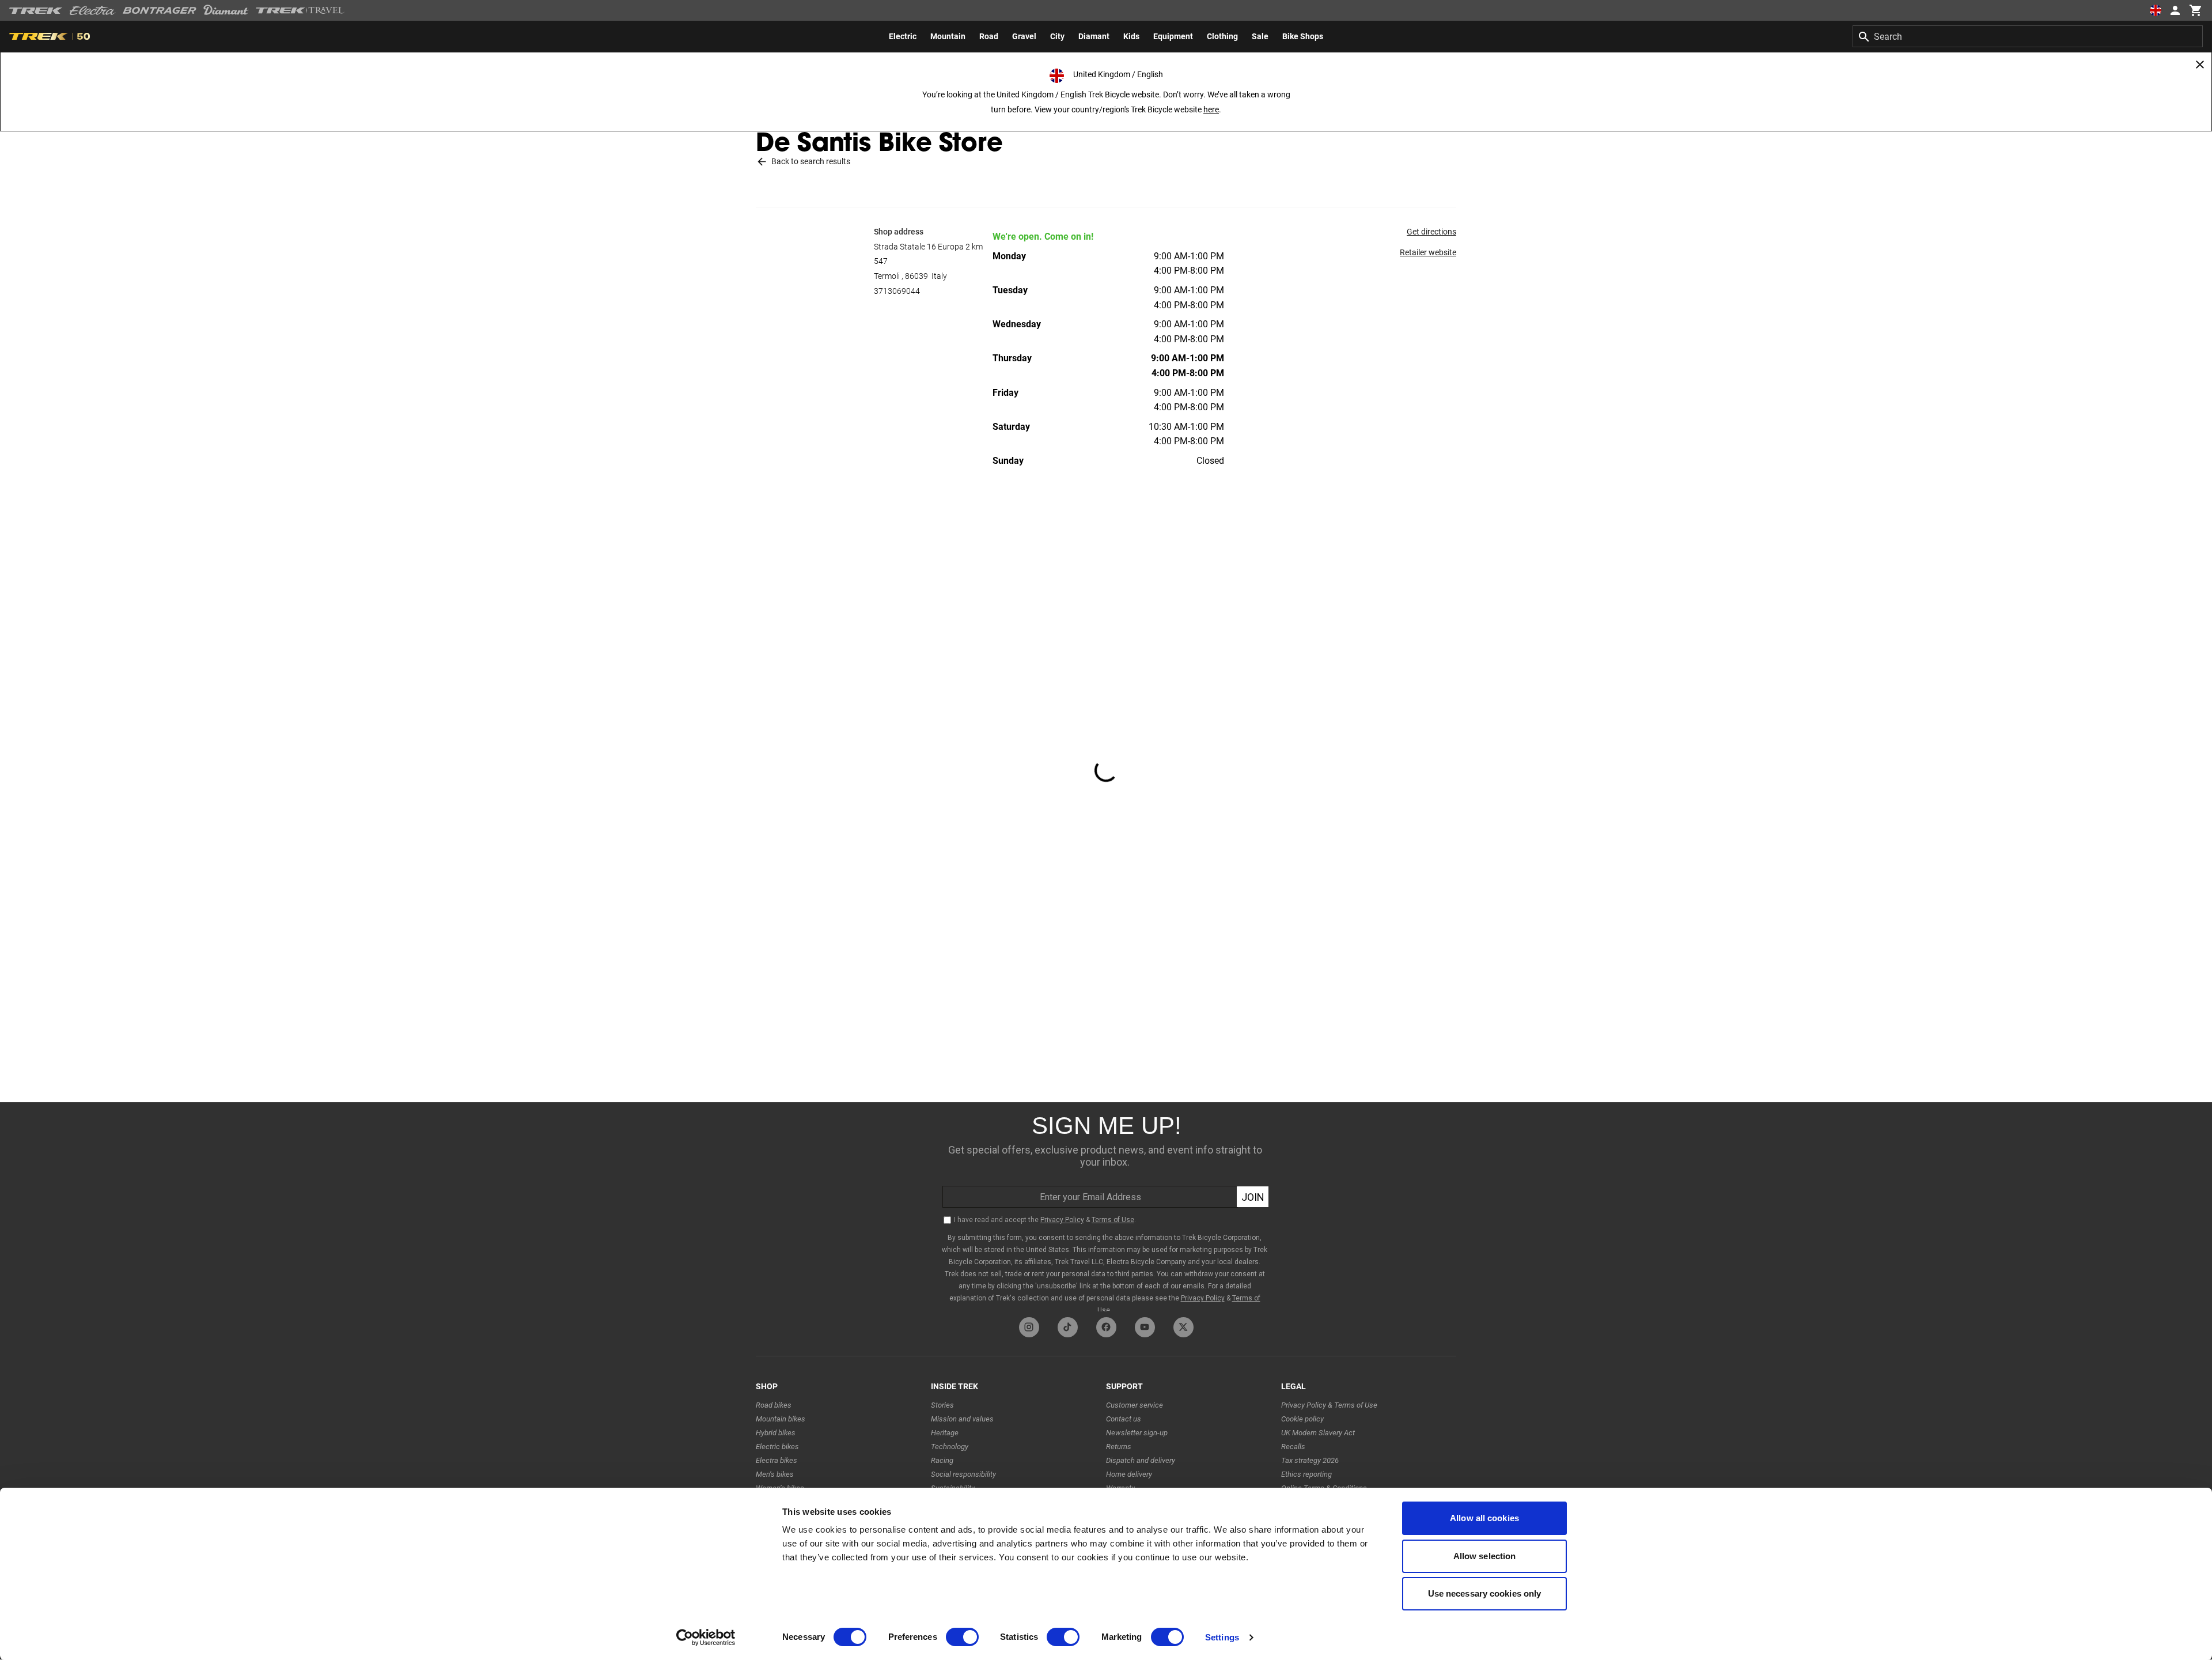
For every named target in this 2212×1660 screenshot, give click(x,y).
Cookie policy (1302, 1419)
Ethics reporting (1306, 1474)
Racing (942, 1460)
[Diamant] (226, 10)
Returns (1119, 1447)
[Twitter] (1183, 1327)
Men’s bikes (775, 1474)
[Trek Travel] (300, 10)
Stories (942, 1405)
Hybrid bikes (776, 1433)
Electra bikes (777, 1460)
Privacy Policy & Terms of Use (1329, 1405)
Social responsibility (963, 1474)
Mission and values (962, 1419)
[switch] (962, 1637)
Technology (950, 1447)
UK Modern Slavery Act (1318, 1433)
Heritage (945, 1433)
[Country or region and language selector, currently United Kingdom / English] (2156, 10)
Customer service (1135, 1405)
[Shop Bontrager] (160, 10)
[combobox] (2028, 36)
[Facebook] (1106, 1327)
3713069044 (897, 291)
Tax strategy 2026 (1310, 1460)
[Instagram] (1029, 1327)
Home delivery (1129, 1474)
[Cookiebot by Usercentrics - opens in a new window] (706, 1638)
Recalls (1293, 1447)
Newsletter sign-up (1137, 1433)
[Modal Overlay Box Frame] (1106, 1207)
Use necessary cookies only (1485, 1593)
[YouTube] (1145, 1327)
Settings (1222, 1637)
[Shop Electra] (93, 10)
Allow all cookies (1484, 1518)
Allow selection (1485, 1556)
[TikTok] (1068, 1327)
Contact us (1124, 1419)
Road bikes (774, 1405)
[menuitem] (903, 36)
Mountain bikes (781, 1419)
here (1211, 109)
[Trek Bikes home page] (36, 11)
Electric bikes (777, 1447)
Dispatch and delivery (1141, 1460)
